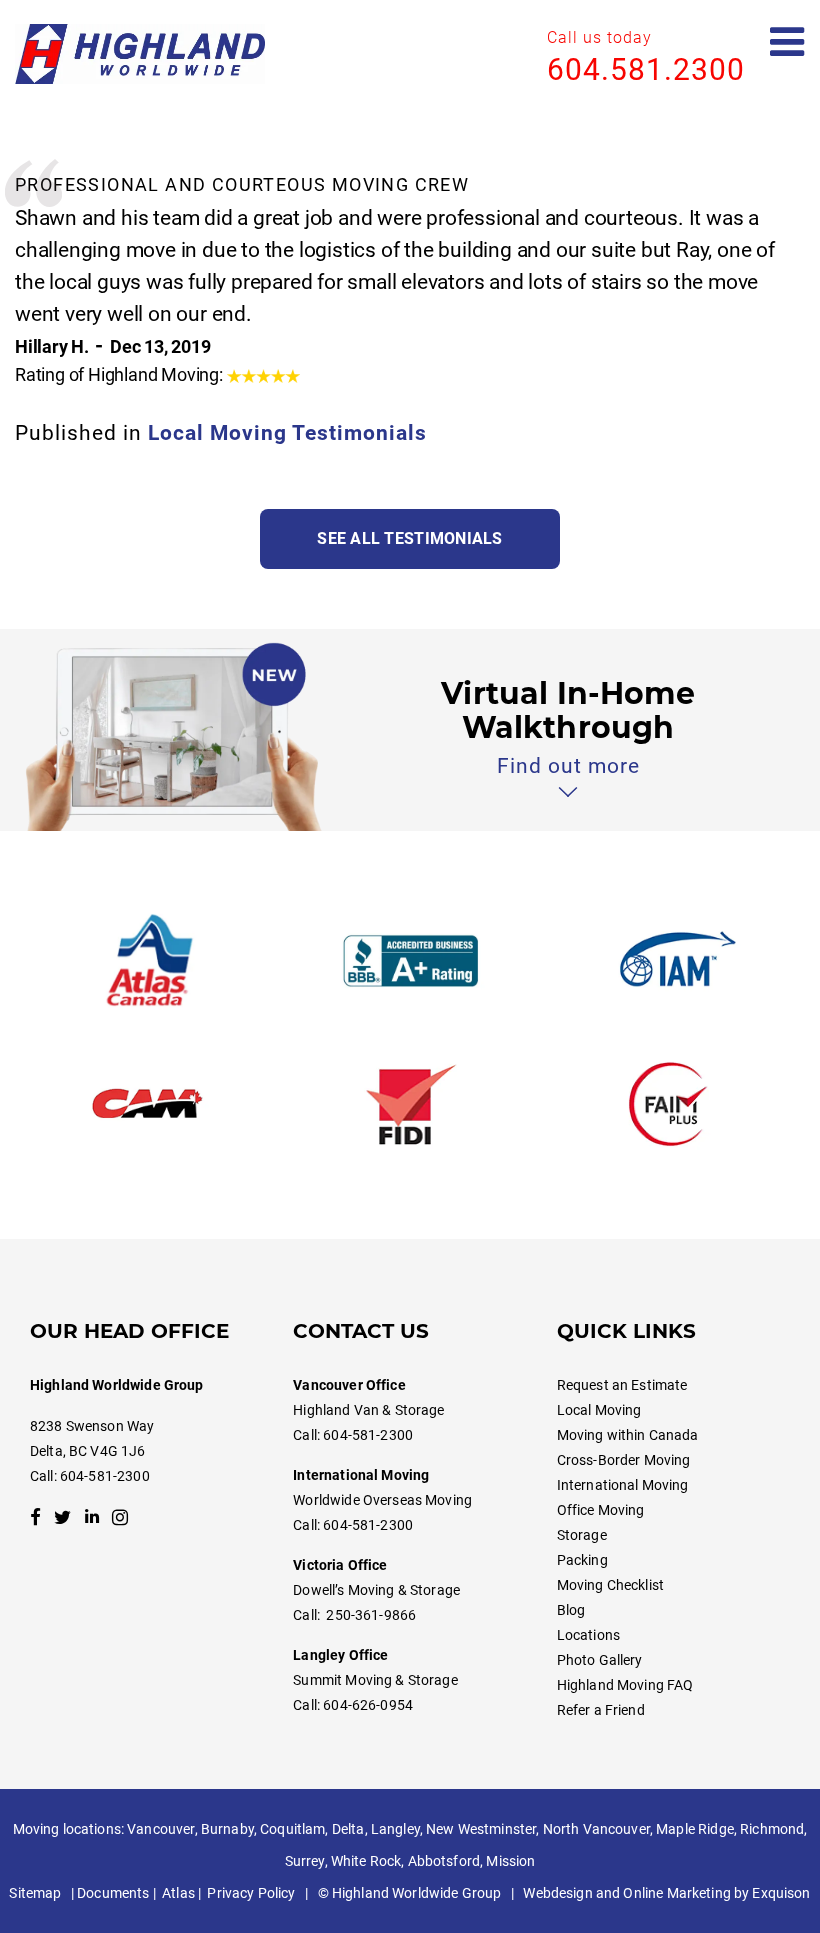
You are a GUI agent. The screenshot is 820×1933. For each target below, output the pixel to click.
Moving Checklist (610, 1585)
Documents (113, 1893)
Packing (582, 1560)
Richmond (772, 1829)
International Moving (623, 1485)
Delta (348, 1829)
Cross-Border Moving (624, 1460)
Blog (571, 1610)
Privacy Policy (251, 1893)
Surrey (305, 1861)
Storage (582, 1535)
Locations (588, 1635)
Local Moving (599, 1410)
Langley (395, 1829)
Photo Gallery (600, 1660)
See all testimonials (409, 538)
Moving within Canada (628, 1435)
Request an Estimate (622, 1385)
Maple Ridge (695, 1829)
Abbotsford (444, 1861)
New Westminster (481, 1829)
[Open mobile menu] (787, 42)
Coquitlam (292, 1829)
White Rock (366, 1861)
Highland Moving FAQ (625, 1685)
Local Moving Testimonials (287, 433)
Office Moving (601, 1510)
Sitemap (35, 1893)
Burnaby (227, 1829)
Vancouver (160, 1829)
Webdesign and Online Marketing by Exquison (666, 1893)
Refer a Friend (601, 1710)
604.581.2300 (646, 69)
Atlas (178, 1893)
